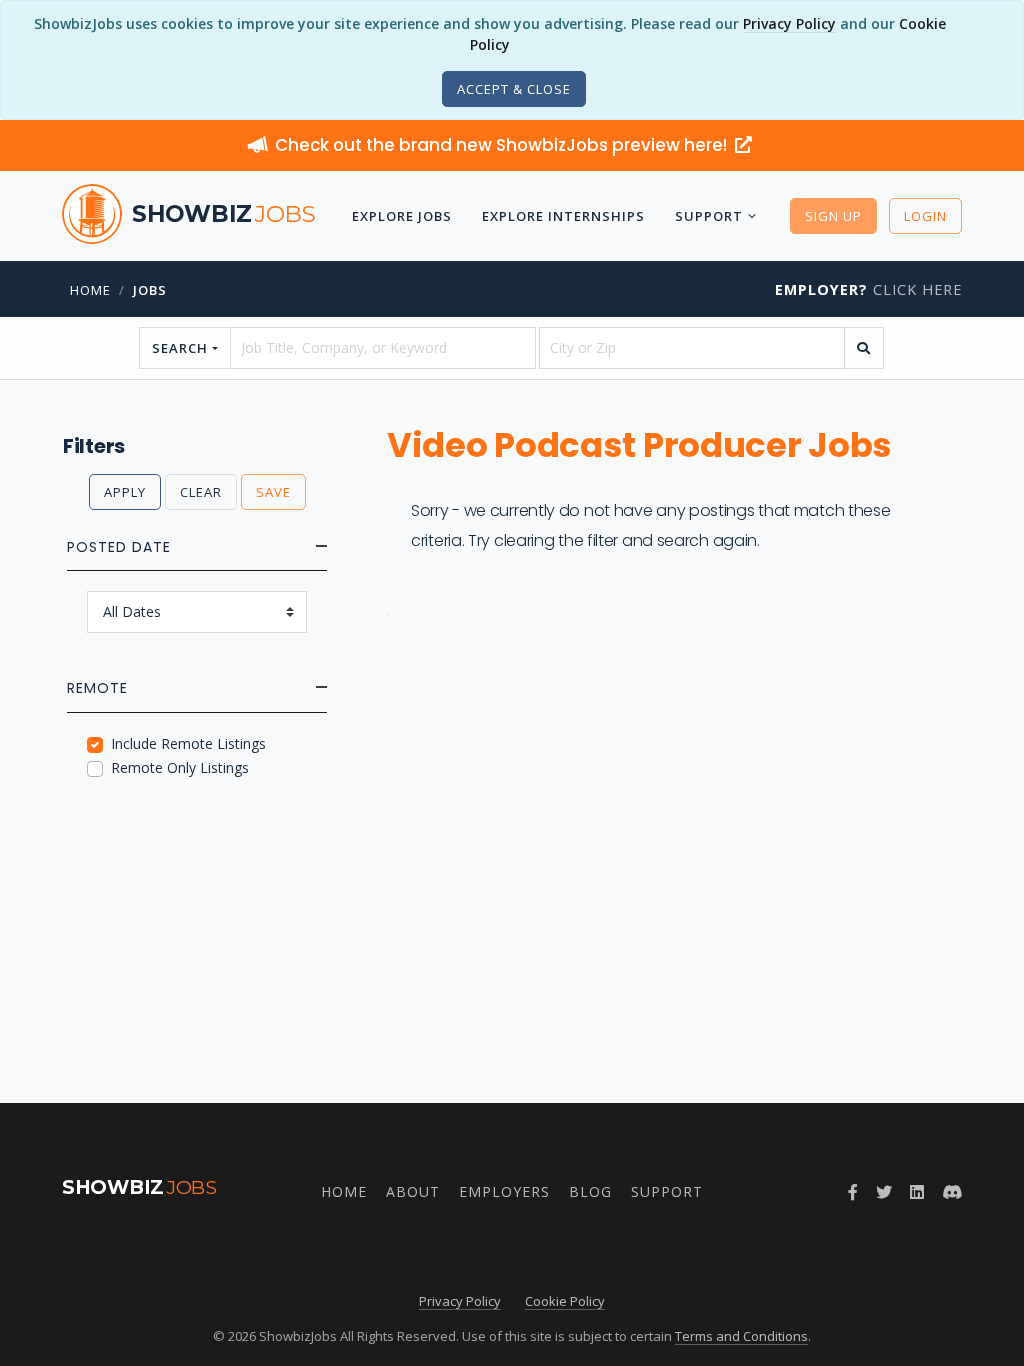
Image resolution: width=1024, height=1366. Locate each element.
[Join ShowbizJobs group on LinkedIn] (917, 1192)
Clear (201, 492)
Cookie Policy (565, 1301)
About (413, 1191)
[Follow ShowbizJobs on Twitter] (884, 1192)
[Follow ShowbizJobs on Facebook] (853, 1192)
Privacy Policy (789, 23)
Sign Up (833, 216)
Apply (125, 492)
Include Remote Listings (188, 743)
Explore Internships (563, 216)
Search (180, 348)
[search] (864, 348)
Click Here (868, 289)
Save (273, 492)
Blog (590, 1191)
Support (709, 216)
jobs (150, 290)
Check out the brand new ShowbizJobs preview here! (503, 145)
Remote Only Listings (180, 767)
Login (925, 216)
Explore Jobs (402, 216)
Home (90, 290)
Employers (504, 1191)
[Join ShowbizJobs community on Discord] (952, 1192)
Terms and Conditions (741, 1336)
